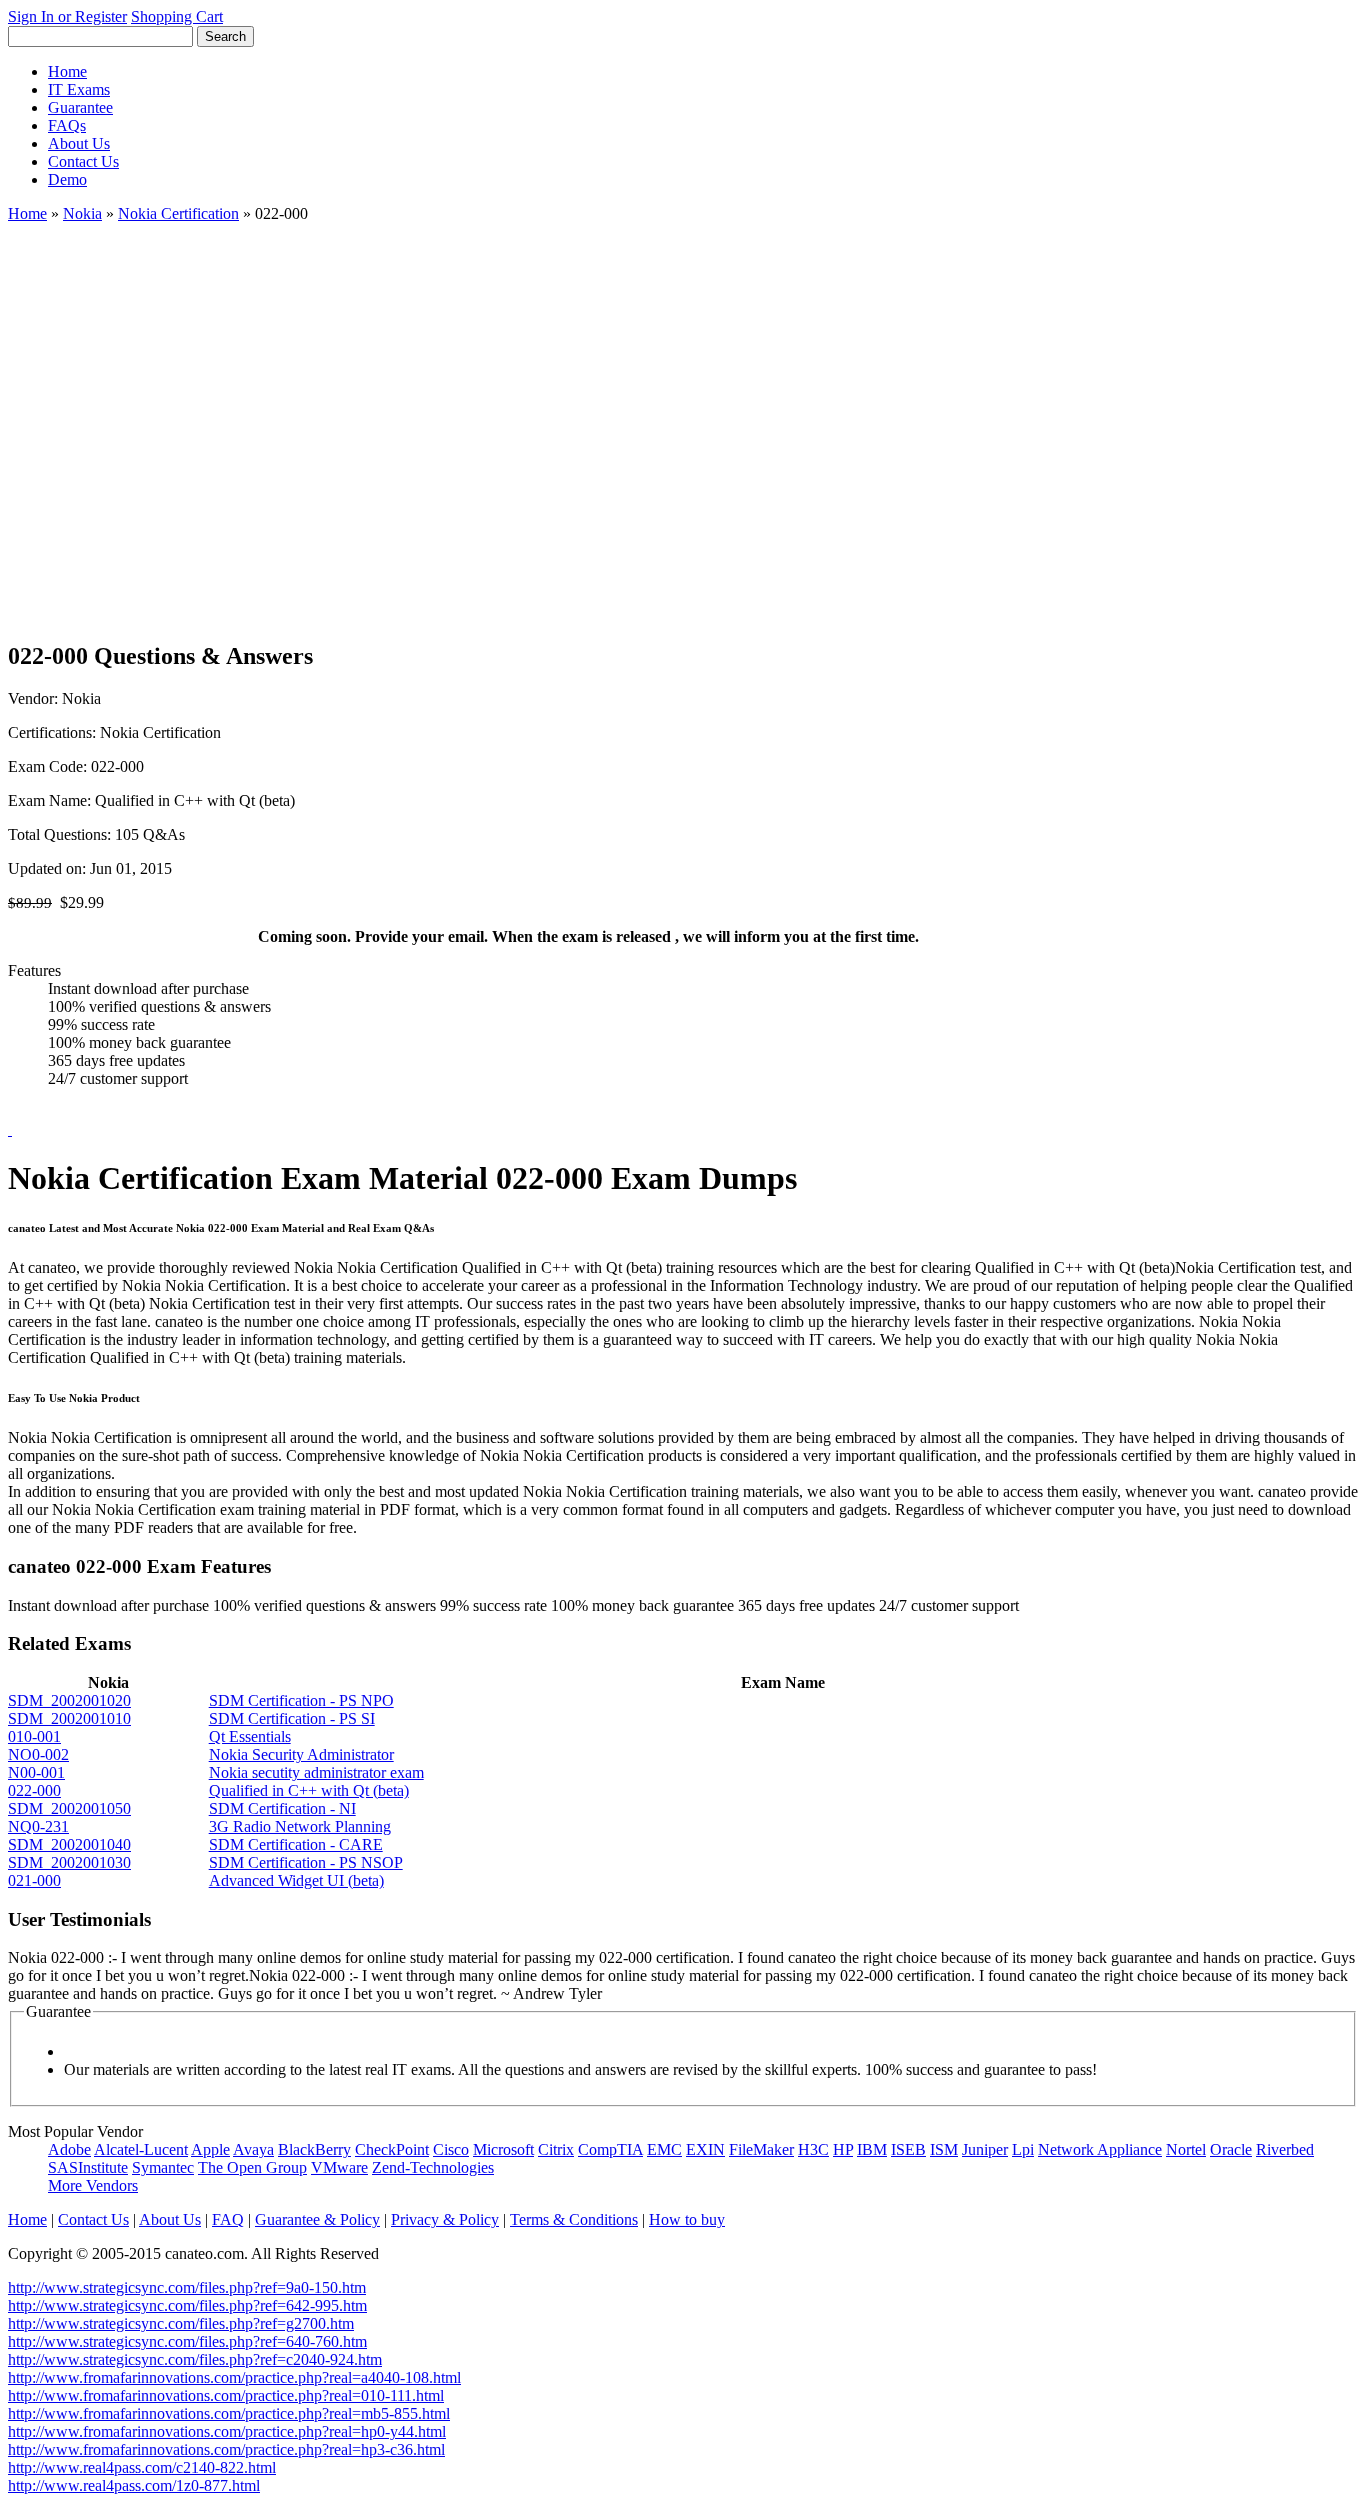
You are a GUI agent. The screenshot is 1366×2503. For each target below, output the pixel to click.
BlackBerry (314, 2149)
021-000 (34, 1880)
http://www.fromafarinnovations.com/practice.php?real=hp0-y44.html (227, 2431)
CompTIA (610, 2149)
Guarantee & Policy (317, 2219)
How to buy (687, 2219)
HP (843, 2149)
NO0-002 (38, 1754)
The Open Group (252, 2167)
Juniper (985, 2149)
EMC (664, 2149)
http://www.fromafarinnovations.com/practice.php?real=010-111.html (226, 2395)
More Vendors (93, 2185)
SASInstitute (88, 2167)
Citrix (556, 2149)
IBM (872, 2149)
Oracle (1231, 2149)
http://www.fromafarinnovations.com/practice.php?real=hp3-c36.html (226, 2449)
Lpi (1023, 2149)
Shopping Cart (177, 16)
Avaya (253, 2149)
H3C (813, 2149)
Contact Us (83, 161)
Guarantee (80, 107)
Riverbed (1285, 2149)
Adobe (69, 2149)
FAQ (228, 2219)
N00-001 (36, 1772)
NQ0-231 (38, 1826)
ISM (944, 2149)
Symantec (163, 2167)
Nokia (82, 213)
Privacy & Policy (445, 2219)
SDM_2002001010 (69, 1718)
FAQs (67, 125)
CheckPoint (392, 2149)
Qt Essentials (250, 1736)
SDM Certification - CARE (296, 1844)
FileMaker (761, 2149)
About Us (79, 143)
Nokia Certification (178, 213)
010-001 (34, 1736)
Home (67, 71)
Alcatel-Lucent (141, 2149)
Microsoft (503, 2149)
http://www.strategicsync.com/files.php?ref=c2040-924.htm (195, 2359)
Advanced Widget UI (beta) (296, 1880)
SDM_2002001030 (69, 1862)
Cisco (451, 2149)
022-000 (34, 1790)
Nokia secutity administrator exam (316, 1772)
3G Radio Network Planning (300, 1826)
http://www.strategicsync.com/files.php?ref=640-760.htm (187, 2341)
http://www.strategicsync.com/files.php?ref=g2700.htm (181, 2323)
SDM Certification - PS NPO (301, 1700)
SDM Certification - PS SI (292, 1718)
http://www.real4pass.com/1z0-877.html (134, 2485)
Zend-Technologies (433, 2167)
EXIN (705, 2149)
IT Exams (79, 89)
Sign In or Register (67, 16)
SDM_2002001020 (69, 1700)
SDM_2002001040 (69, 1844)
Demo (67, 179)
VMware (339, 2167)
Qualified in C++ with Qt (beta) (309, 1790)
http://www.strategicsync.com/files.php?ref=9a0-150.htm (187, 2287)
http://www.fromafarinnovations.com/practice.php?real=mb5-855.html (229, 2413)
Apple (210, 2149)
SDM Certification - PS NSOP (306, 1862)
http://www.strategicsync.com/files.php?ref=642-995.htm (187, 2305)
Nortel (1186, 2149)
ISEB (908, 2149)
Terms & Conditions (574, 2219)
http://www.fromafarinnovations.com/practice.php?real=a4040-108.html (234, 2377)
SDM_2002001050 (69, 1808)
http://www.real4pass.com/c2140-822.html (142, 2467)
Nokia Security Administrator (301, 1754)
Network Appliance (1100, 2149)
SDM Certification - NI (282, 1808)
